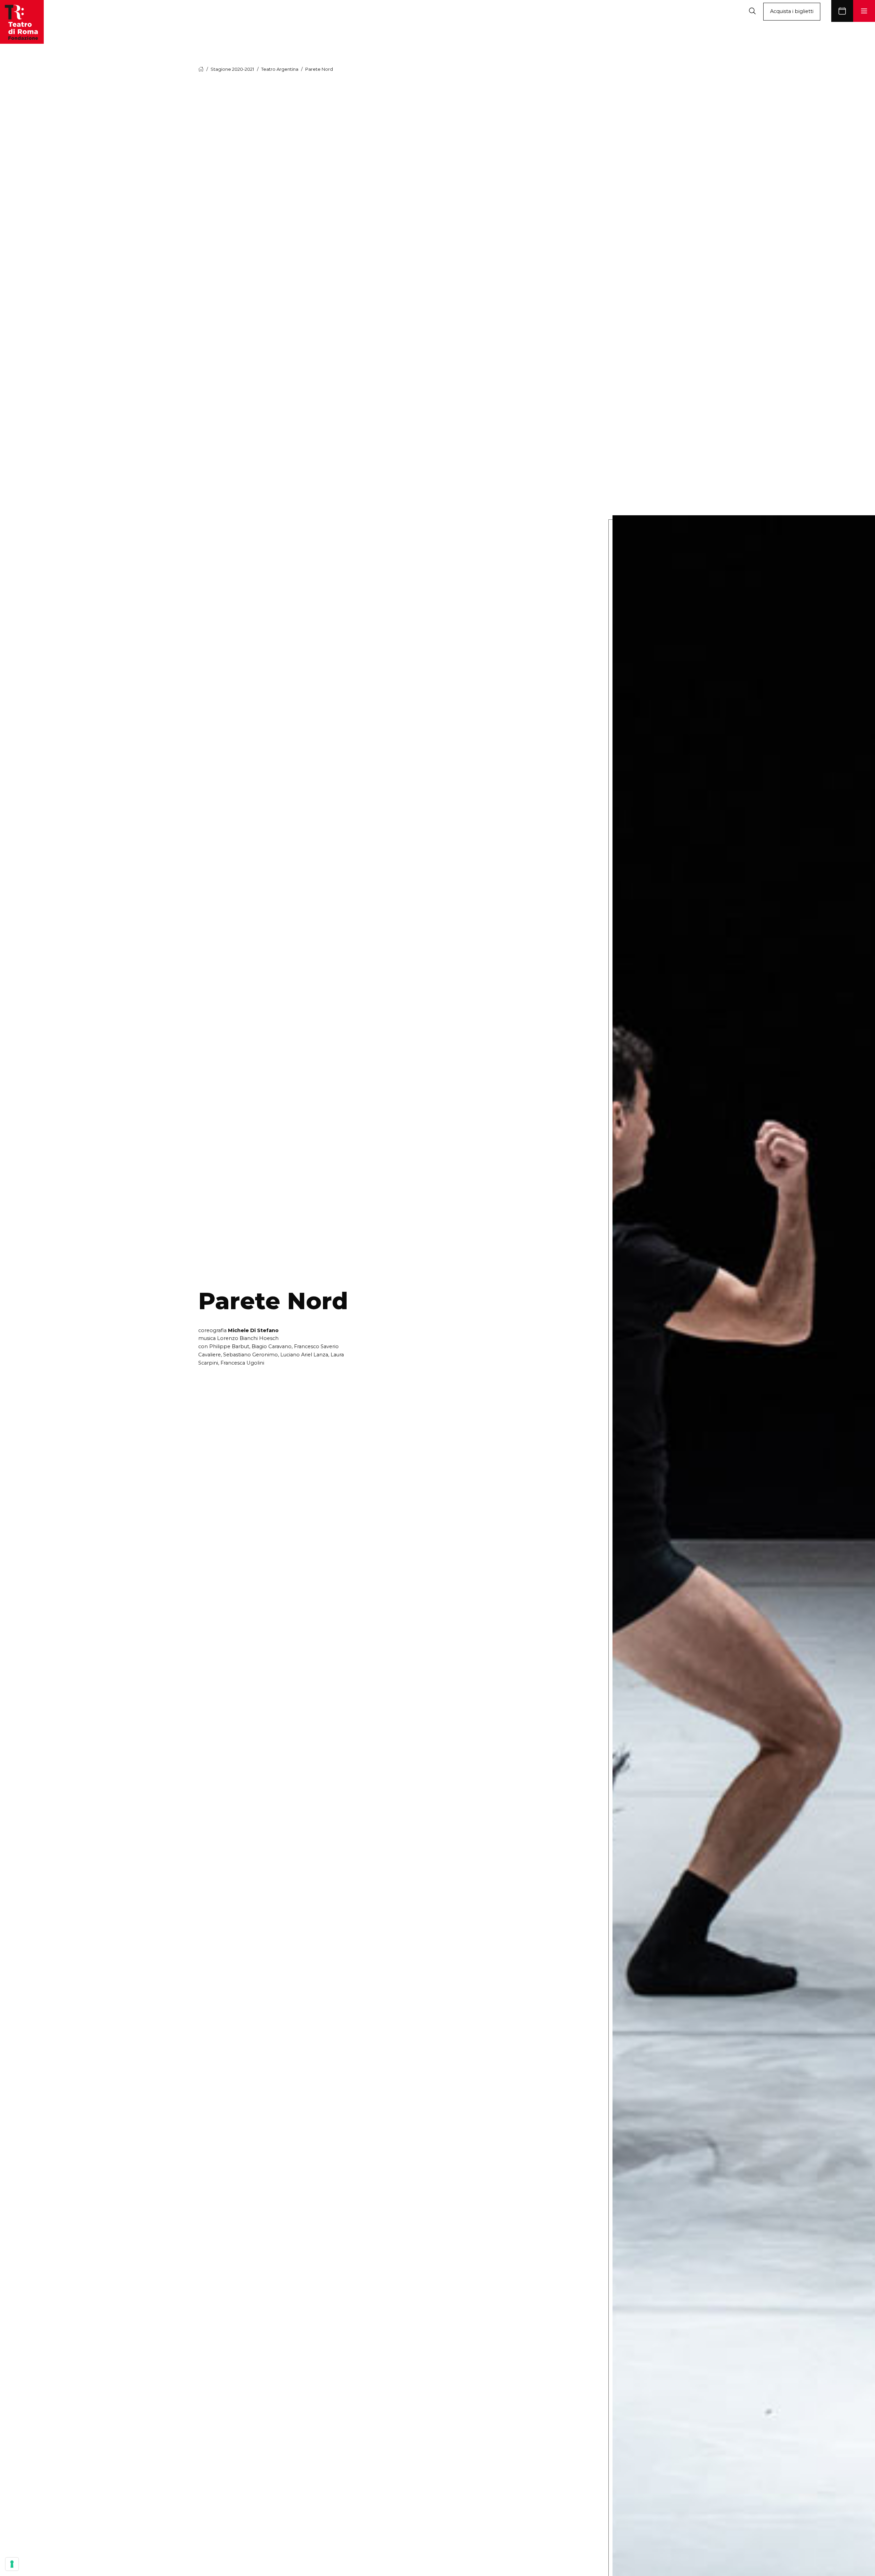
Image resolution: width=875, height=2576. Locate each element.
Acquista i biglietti (792, 11)
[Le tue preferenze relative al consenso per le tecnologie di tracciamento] (12, 2564)
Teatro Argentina (280, 69)
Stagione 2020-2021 (232, 69)
